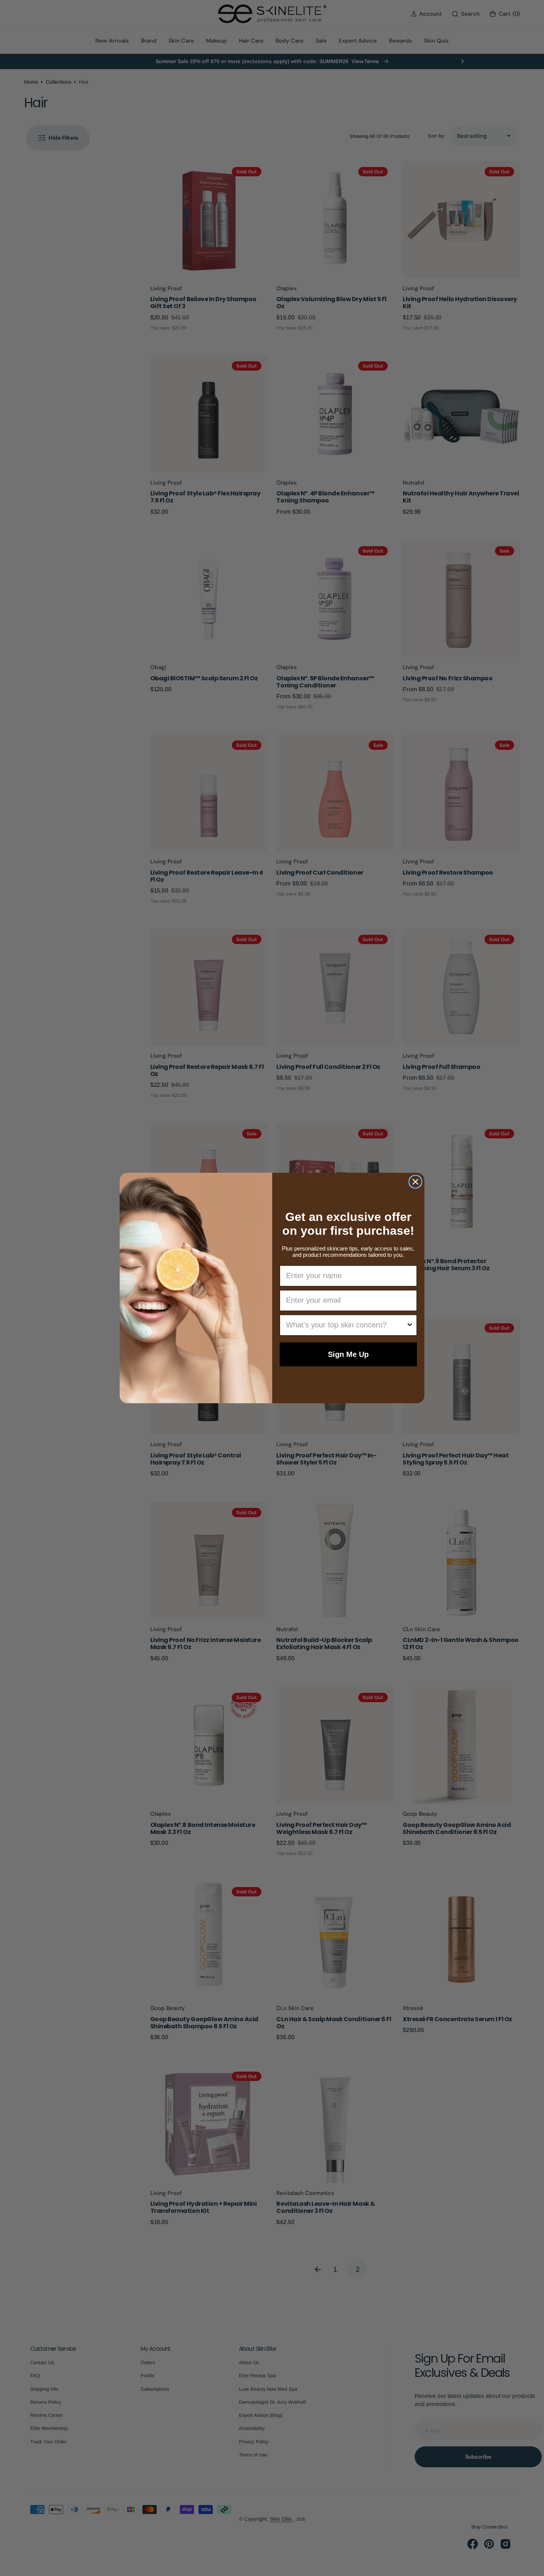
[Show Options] (410, 1325)
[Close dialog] (415, 1182)
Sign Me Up (348, 1354)
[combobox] (346, 1325)
